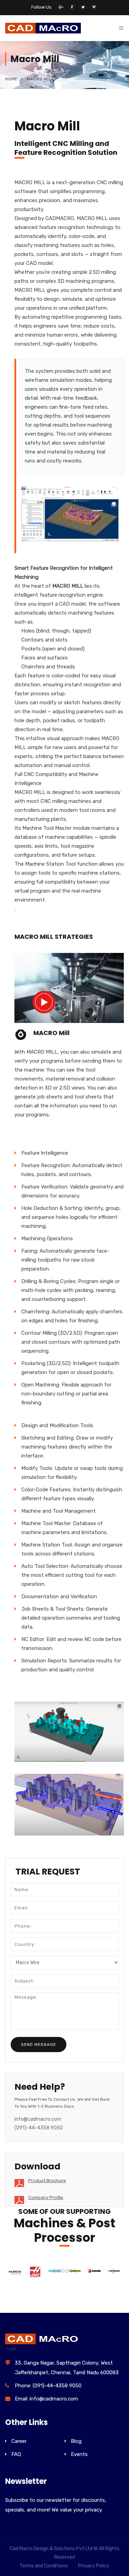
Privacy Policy (94, 2566)
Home (11, 79)
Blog (76, 2441)
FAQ (16, 2454)
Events (79, 2454)
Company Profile (46, 2197)
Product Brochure (47, 2181)
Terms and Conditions (44, 2566)
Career (19, 2441)
